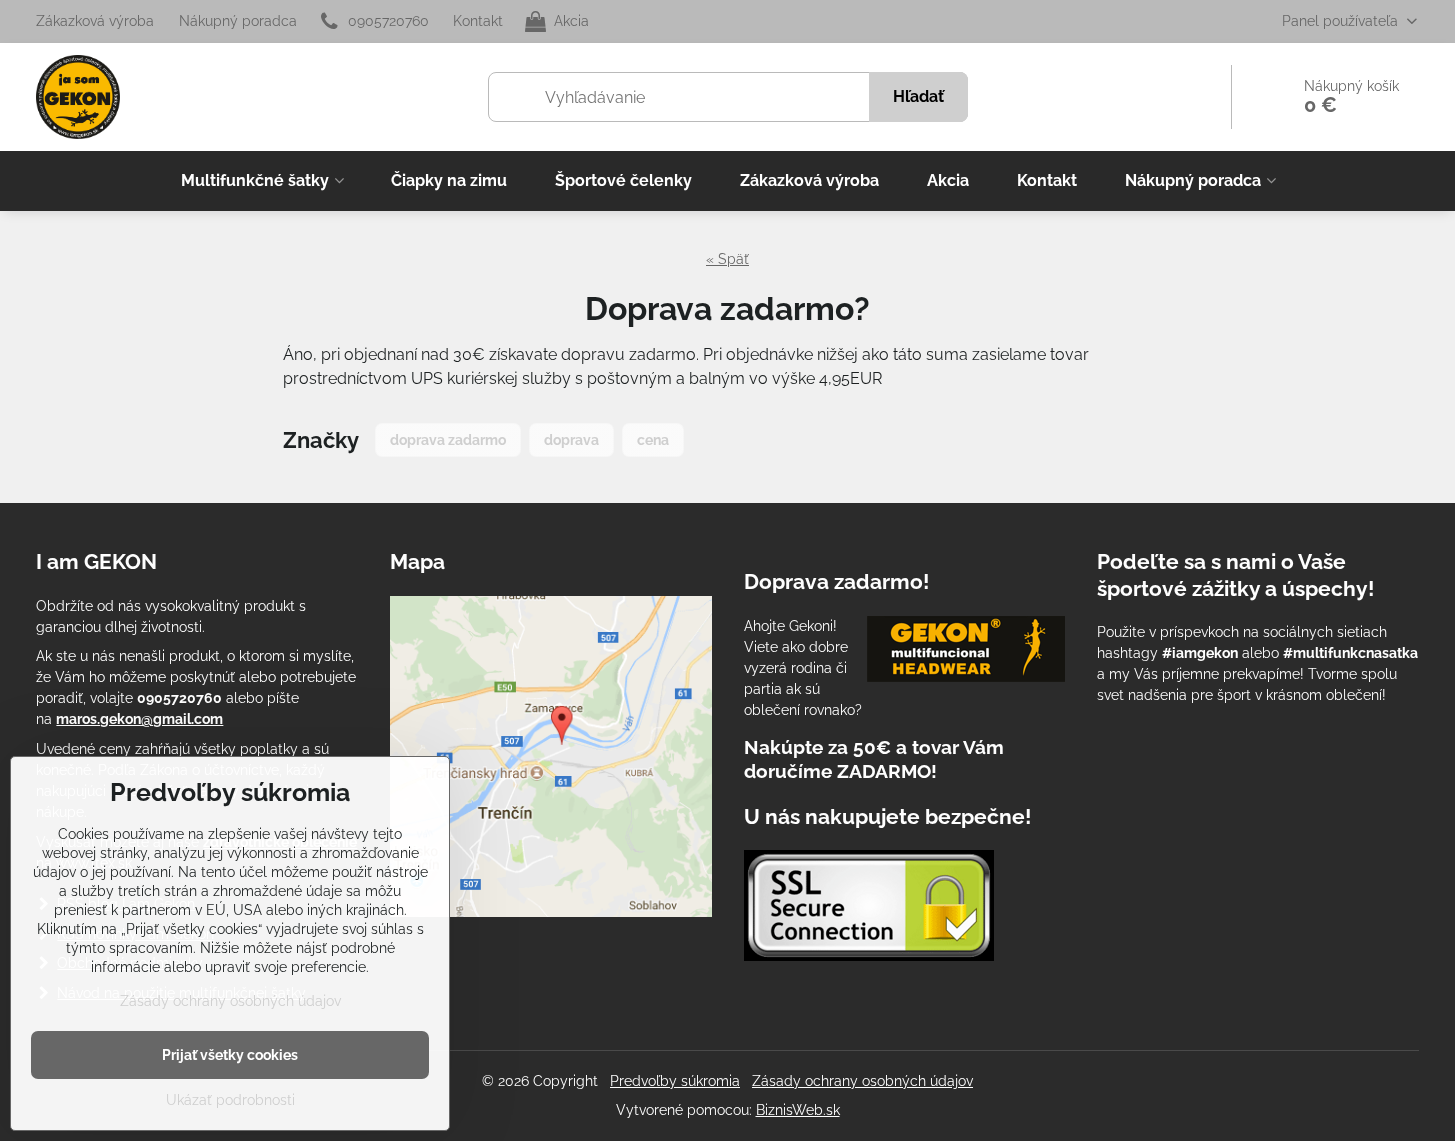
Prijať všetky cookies (230, 1055)
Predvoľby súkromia (675, 1081)
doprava (571, 440)
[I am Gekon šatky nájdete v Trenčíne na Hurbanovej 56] (551, 912)
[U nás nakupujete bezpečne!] (869, 908)
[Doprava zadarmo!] (966, 652)
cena (653, 440)
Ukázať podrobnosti (230, 1100)
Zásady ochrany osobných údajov (862, 1081)
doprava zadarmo (448, 440)
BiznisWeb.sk (798, 1110)
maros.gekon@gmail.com (139, 719)
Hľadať (918, 96)
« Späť (727, 259)
